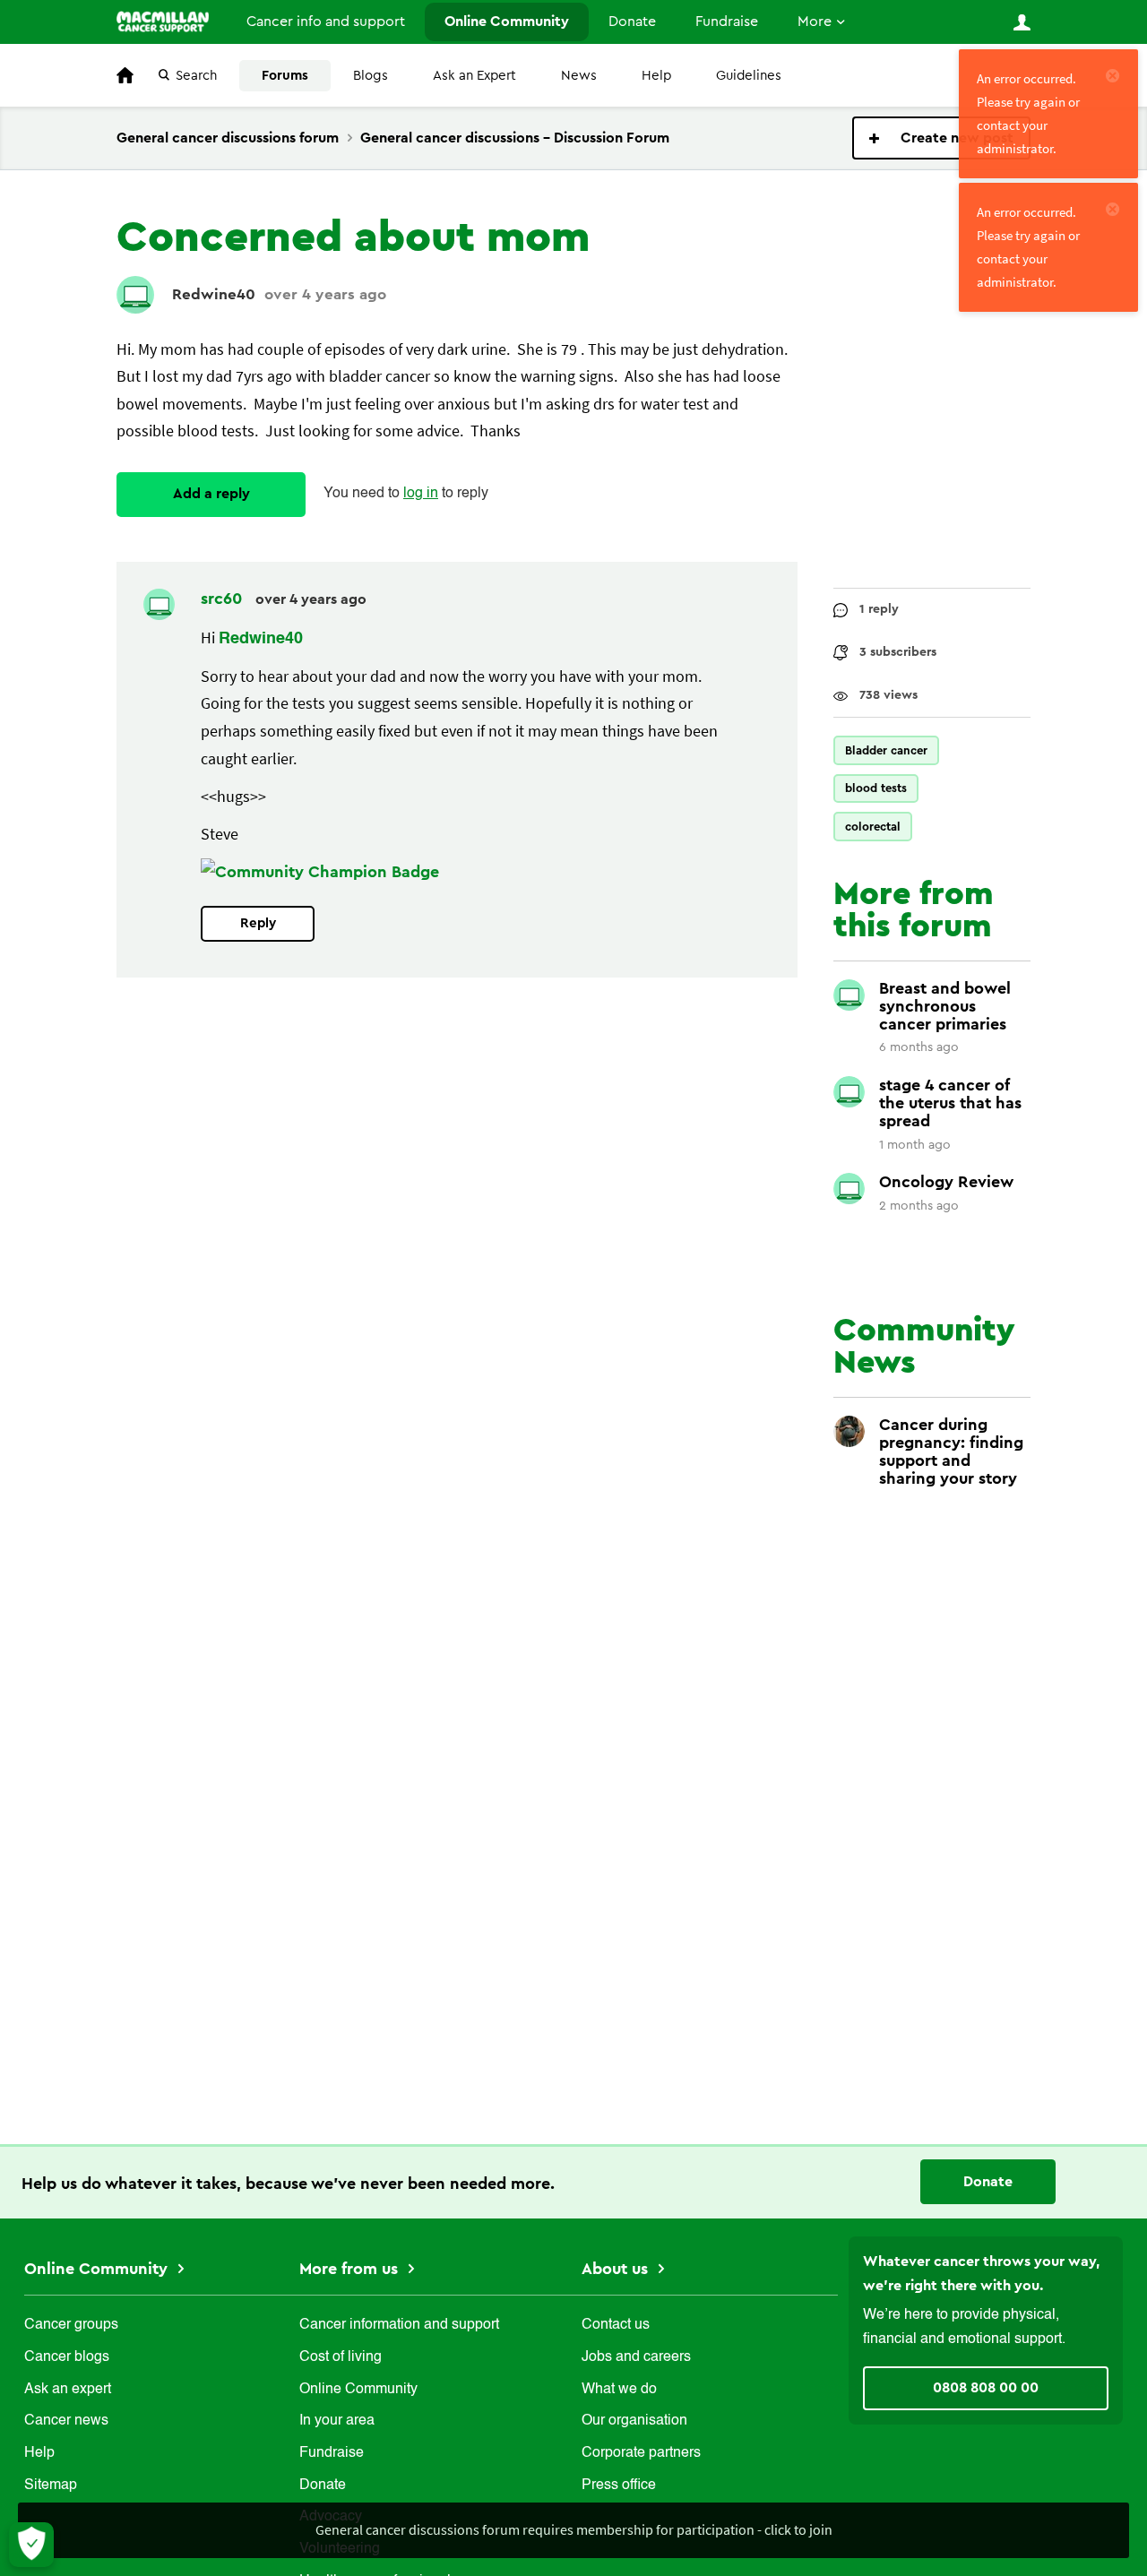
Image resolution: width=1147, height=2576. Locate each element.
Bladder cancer (886, 750)
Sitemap (51, 2486)
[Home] (163, 22)
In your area (337, 2421)
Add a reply (211, 494)
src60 (224, 599)
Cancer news (66, 2421)
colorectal (873, 827)
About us (617, 2269)
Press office (619, 2486)
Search (196, 76)
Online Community (507, 22)
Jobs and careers (636, 2357)
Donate (632, 22)
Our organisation (634, 2421)
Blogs (371, 76)
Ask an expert (68, 2390)
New (941, 138)
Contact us (616, 2325)
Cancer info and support (326, 22)
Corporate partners (641, 2453)
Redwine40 (214, 294)
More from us (351, 2269)
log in (421, 494)
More (815, 22)
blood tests (876, 788)
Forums (285, 76)
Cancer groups (71, 2325)
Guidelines (749, 76)
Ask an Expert (474, 76)
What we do (619, 2390)
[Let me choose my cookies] (31, 2545)
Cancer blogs (67, 2357)
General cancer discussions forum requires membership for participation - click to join (574, 2529)
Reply (258, 923)
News (579, 76)
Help (656, 76)
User (1022, 22)
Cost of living (341, 2357)
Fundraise (727, 22)
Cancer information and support (399, 2325)
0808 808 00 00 (986, 2388)
